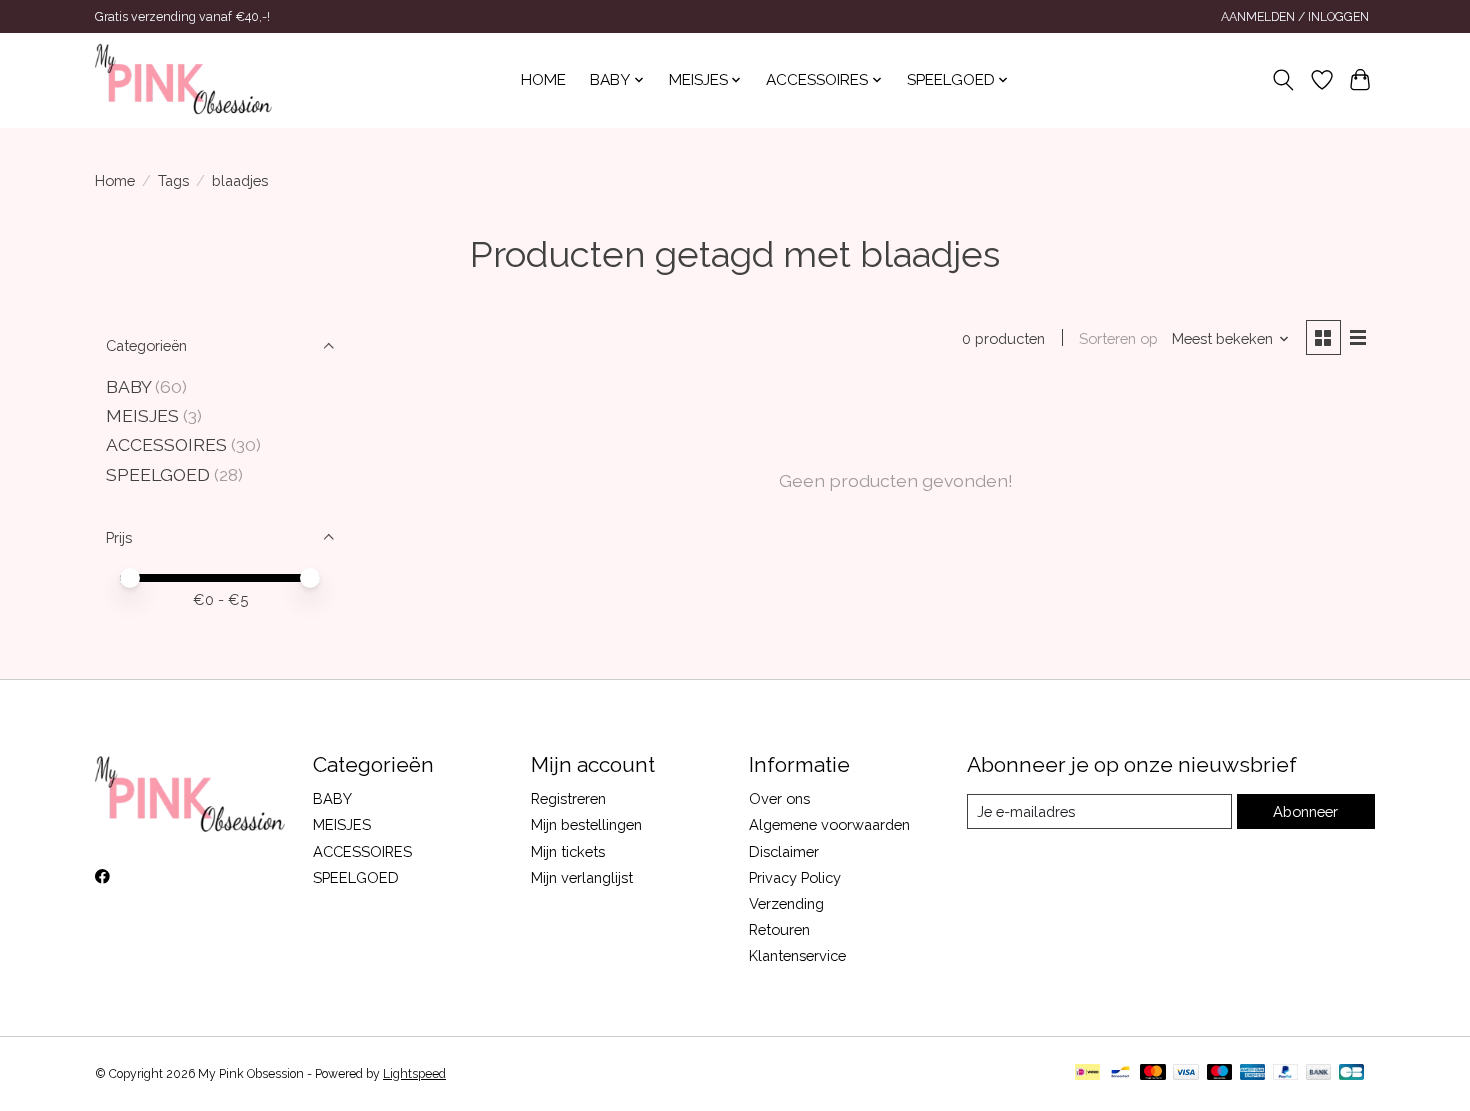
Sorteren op (1118, 338)
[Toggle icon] (1283, 80)
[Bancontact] (1120, 1073)
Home (543, 80)
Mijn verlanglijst (582, 877)
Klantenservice (797, 955)
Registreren (568, 798)
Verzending (786, 903)
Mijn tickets (568, 851)
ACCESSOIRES (166, 444)
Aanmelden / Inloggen (1295, 17)
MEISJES (142, 415)
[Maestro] (1220, 1073)
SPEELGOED (158, 474)
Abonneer (1305, 811)
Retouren (779, 929)
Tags (173, 180)
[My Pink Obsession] (183, 80)
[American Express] (1253, 1073)
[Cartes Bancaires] (1351, 1073)
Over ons (779, 798)
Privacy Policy (795, 877)
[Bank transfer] (1319, 1073)
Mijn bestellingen (586, 824)
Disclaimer (784, 851)
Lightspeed (414, 1074)
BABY (130, 386)
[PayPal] (1286, 1073)
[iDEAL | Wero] (1087, 1073)
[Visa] (1186, 1073)
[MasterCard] (1153, 1073)
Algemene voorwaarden (829, 824)
